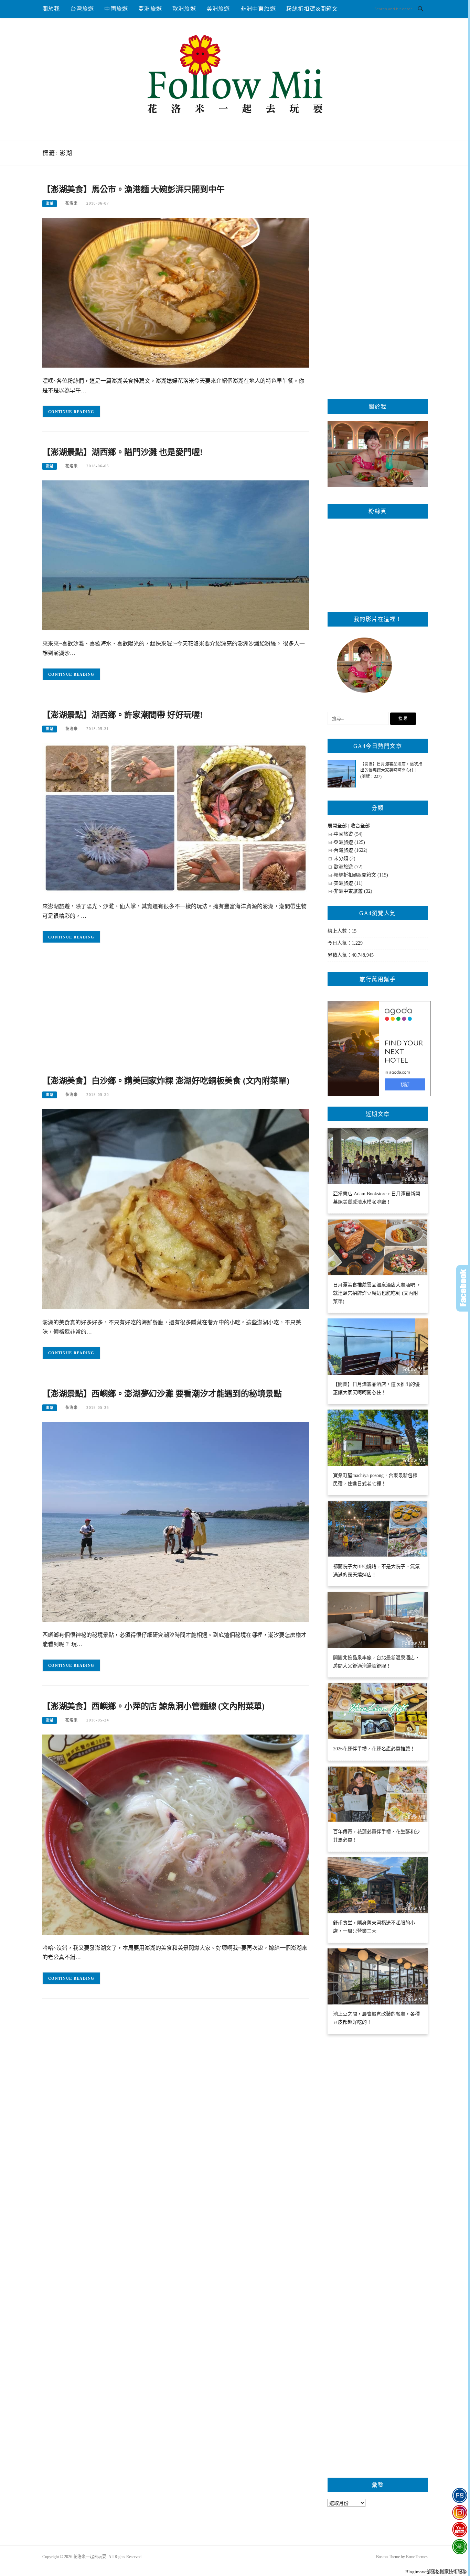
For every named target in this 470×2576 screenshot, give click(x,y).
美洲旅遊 (218, 9)
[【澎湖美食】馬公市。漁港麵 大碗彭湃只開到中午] (176, 292)
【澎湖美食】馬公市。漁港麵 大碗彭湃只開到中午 (133, 189)
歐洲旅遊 (184, 9)
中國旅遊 (116, 9)
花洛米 (72, 203)
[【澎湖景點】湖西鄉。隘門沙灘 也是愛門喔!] (176, 555)
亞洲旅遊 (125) (349, 842)
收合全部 (360, 826)
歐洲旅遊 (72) (348, 867)
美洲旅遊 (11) (348, 883)
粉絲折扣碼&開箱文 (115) (361, 875)
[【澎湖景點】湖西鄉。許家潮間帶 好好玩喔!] (176, 818)
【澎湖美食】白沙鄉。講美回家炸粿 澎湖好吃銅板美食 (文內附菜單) (166, 1081)
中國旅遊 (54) (348, 834)
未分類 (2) (345, 858)
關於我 (51, 9)
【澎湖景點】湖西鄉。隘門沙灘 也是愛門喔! (122, 452)
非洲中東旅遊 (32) (353, 891)
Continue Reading (71, 412)
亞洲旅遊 (150, 9)
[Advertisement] (176, 1019)
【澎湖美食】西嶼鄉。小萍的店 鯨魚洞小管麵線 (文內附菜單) (153, 1706)
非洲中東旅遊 (258, 9)
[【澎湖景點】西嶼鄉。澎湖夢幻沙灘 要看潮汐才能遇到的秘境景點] (176, 1521)
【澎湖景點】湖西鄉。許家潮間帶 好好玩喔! (122, 715)
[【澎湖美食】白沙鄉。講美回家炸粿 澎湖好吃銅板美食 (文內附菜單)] (176, 1209)
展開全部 (337, 826)
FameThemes (417, 2557)
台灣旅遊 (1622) (351, 850)
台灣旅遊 (82, 9)
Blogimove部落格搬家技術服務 (436, 2572)
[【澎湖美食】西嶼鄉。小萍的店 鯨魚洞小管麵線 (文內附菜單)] (176, 1834)
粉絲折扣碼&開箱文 (312, 9)
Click (463, 1288)
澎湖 (50, 203)
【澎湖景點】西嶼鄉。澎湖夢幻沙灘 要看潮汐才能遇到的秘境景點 (162, 1394)
